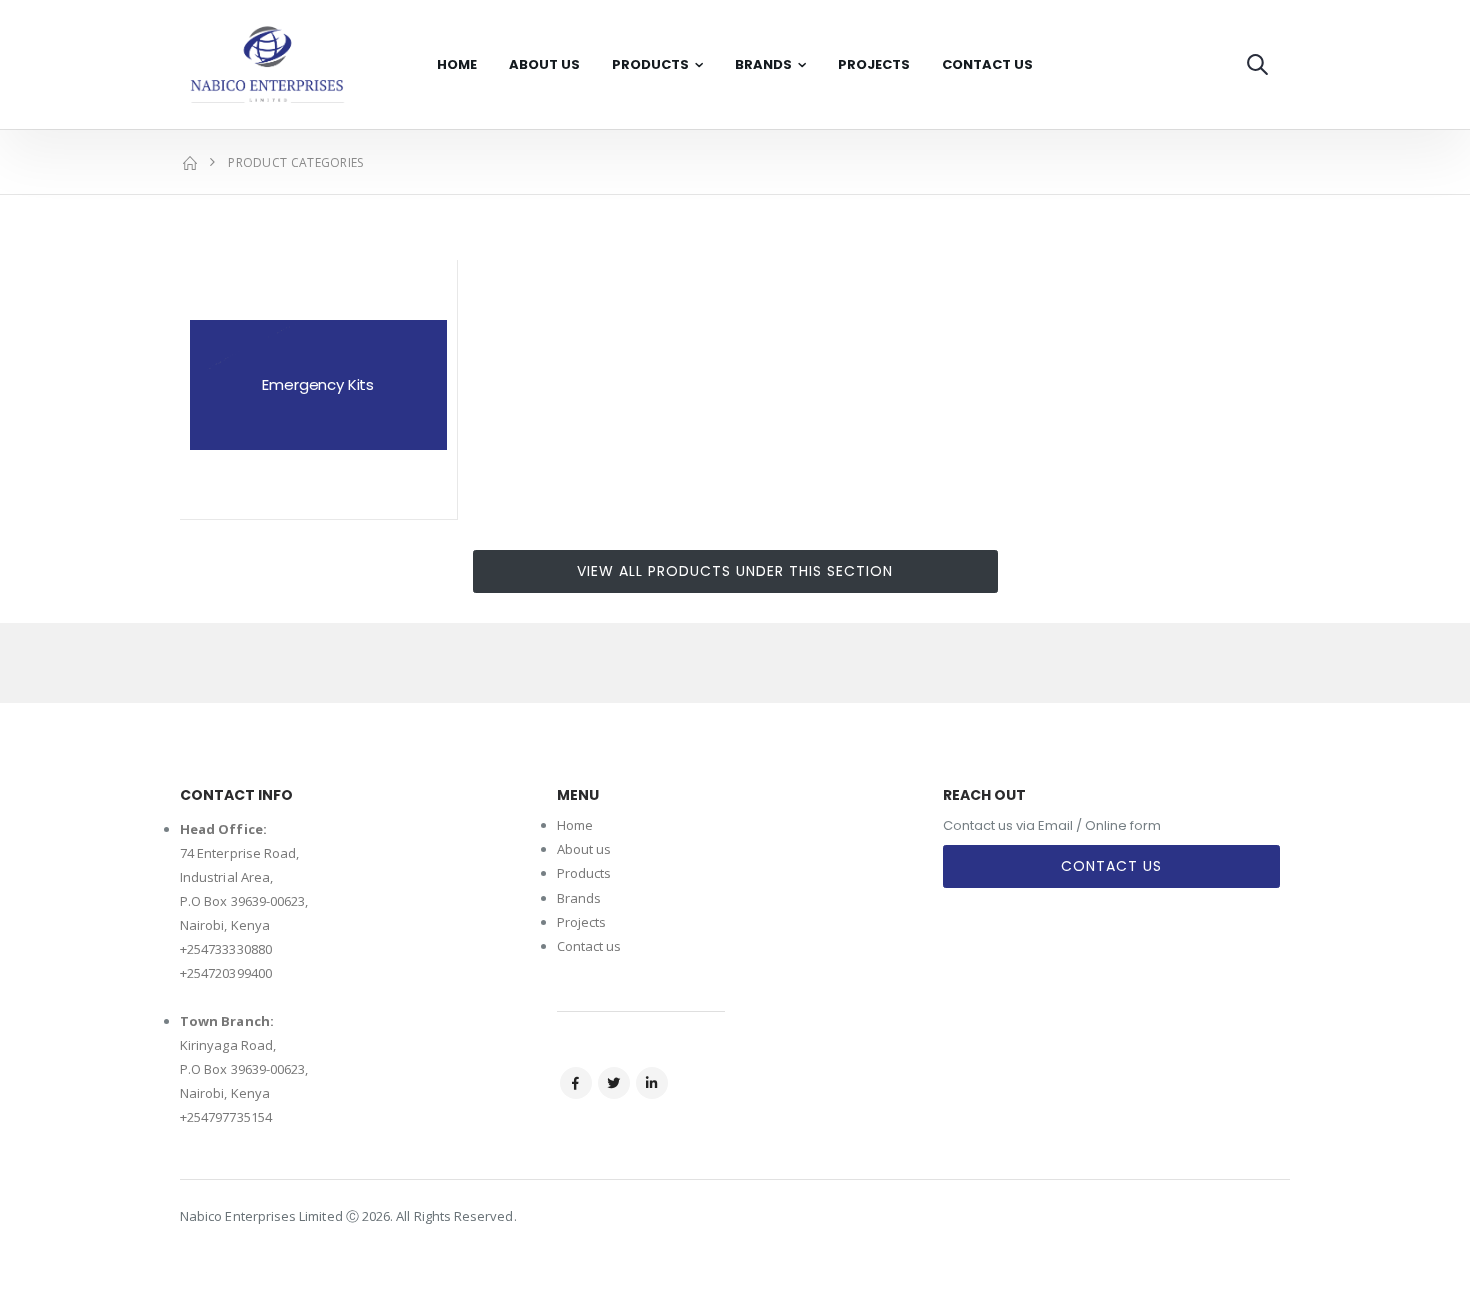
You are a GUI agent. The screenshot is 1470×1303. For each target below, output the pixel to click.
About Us (544, 64)
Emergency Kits (318, 384)
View (318, 497)
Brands (763, 64)
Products (650, 64)
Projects (874, 64)
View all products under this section (735, 571)
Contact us (589, 946)
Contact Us (987, 64)
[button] (1257, 64)
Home (457, 64)
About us (584, 849)
